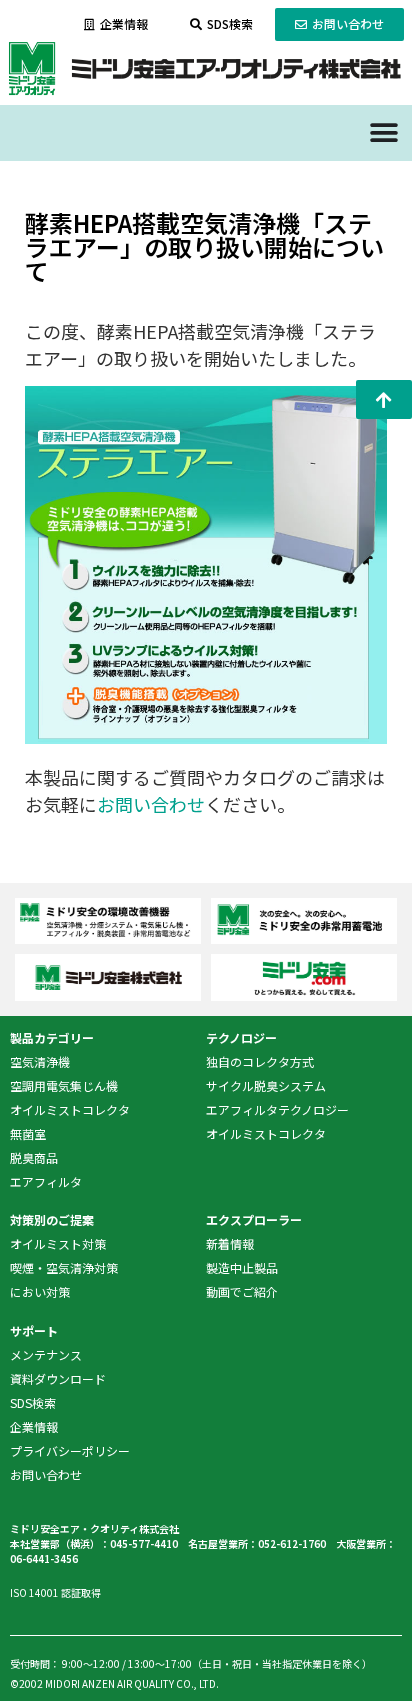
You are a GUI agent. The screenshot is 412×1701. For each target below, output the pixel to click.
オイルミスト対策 (58, 1243)
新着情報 (230, 1243)
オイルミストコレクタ (70, 1109)
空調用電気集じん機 (64, 1085)
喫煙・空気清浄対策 (64, 1267)
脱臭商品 (34, 1157)
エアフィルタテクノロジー (277, 1109)
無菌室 (28, 1133)
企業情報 (34, 1426)
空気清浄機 (40, 1061)
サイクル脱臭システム (266, 1085)
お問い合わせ (151, 804)
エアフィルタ (46, 1181)
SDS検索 (33, 1402)
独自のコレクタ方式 (260, 1061)
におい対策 (40, 1291)
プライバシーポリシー (70, 1450)
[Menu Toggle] (384, 133)
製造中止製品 (242, 1267)
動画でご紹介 (242, 1291)
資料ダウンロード (58, 1378)
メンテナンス (46, 1354)
